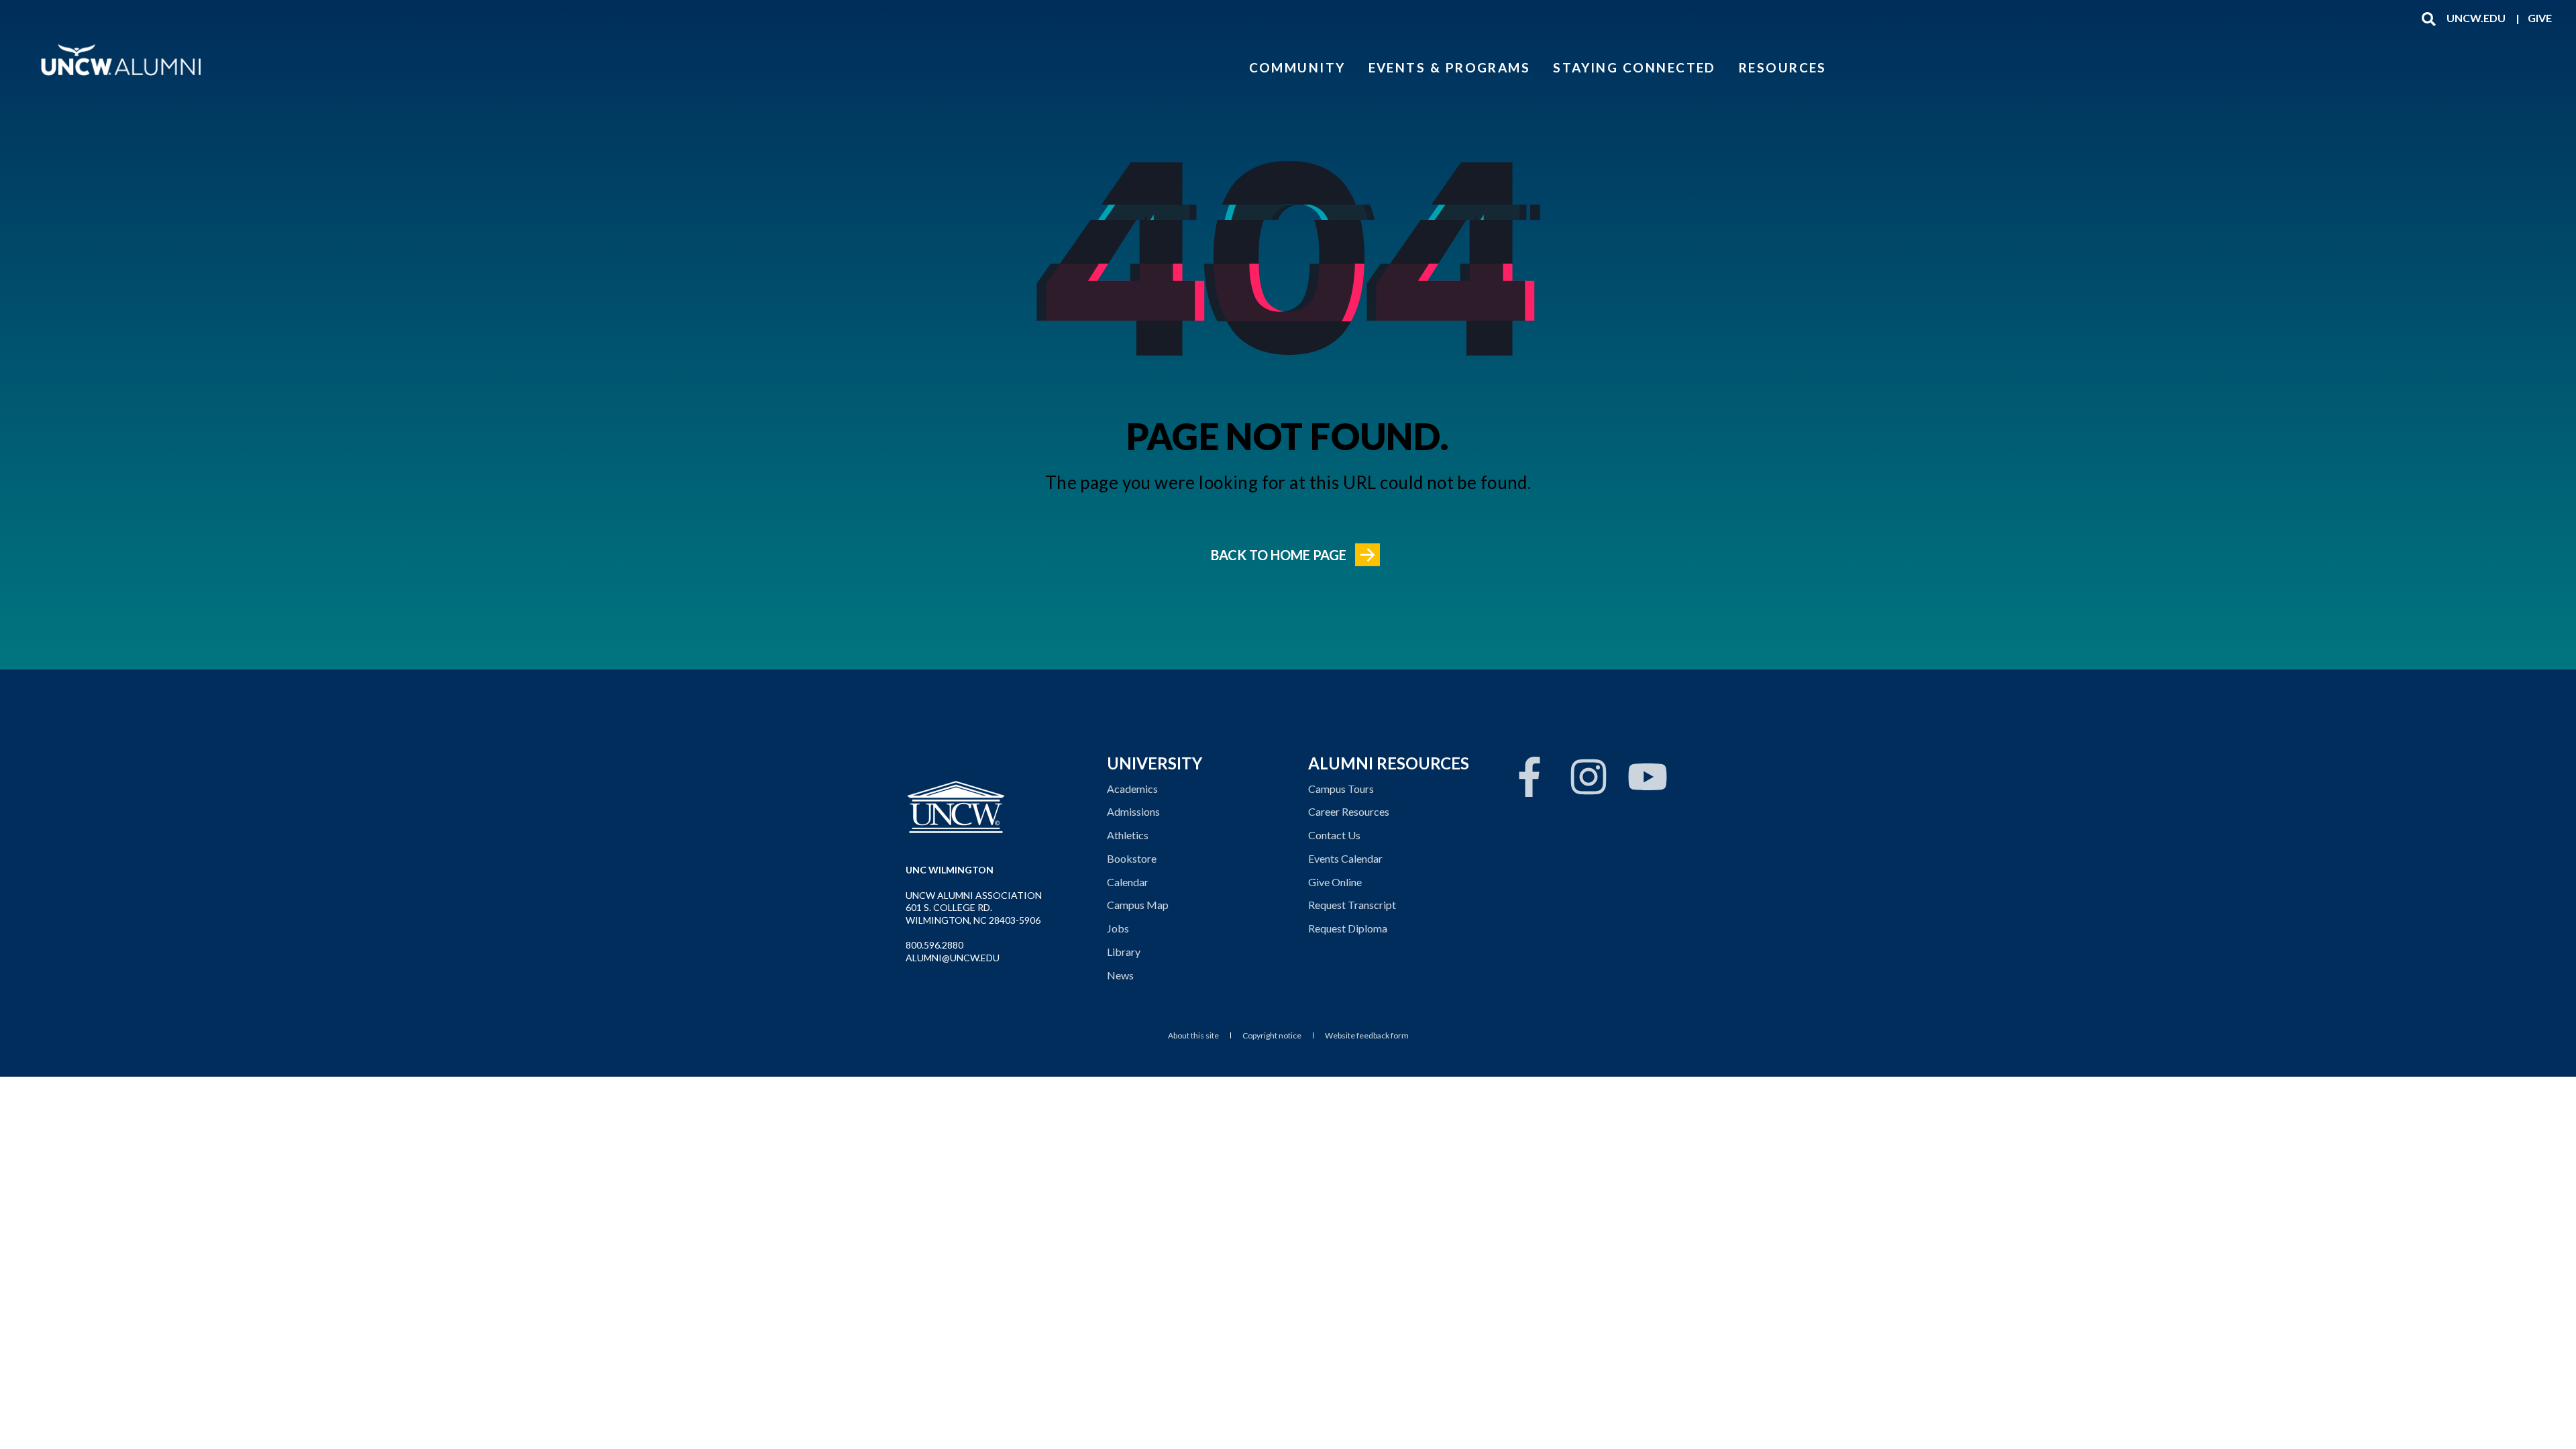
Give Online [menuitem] (1335, 882)
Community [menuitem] (1297, 67)
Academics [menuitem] (1132, 789)
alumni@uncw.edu (953, 958)
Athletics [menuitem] (1128, 835)
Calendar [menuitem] (1128, 882)
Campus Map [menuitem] (1138, 905)
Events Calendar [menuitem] (1345, 858)
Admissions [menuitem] (1133, 811)
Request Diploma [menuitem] (1348, 928)
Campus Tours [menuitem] (1341, 789)
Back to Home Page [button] (1279, 555)
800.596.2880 (934, 945)
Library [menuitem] (1124, 952)
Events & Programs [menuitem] (1450, 67)
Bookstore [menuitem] (1132, 858)
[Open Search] (2429, 18)
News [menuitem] (1120, 975)
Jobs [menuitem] (1118, 928)
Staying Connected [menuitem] (1634, 67)
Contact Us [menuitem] (1334, 835)
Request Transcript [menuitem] (1352, 905)
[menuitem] (2476, 18)
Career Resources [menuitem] (1349, 811)
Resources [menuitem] (1783, 67)
